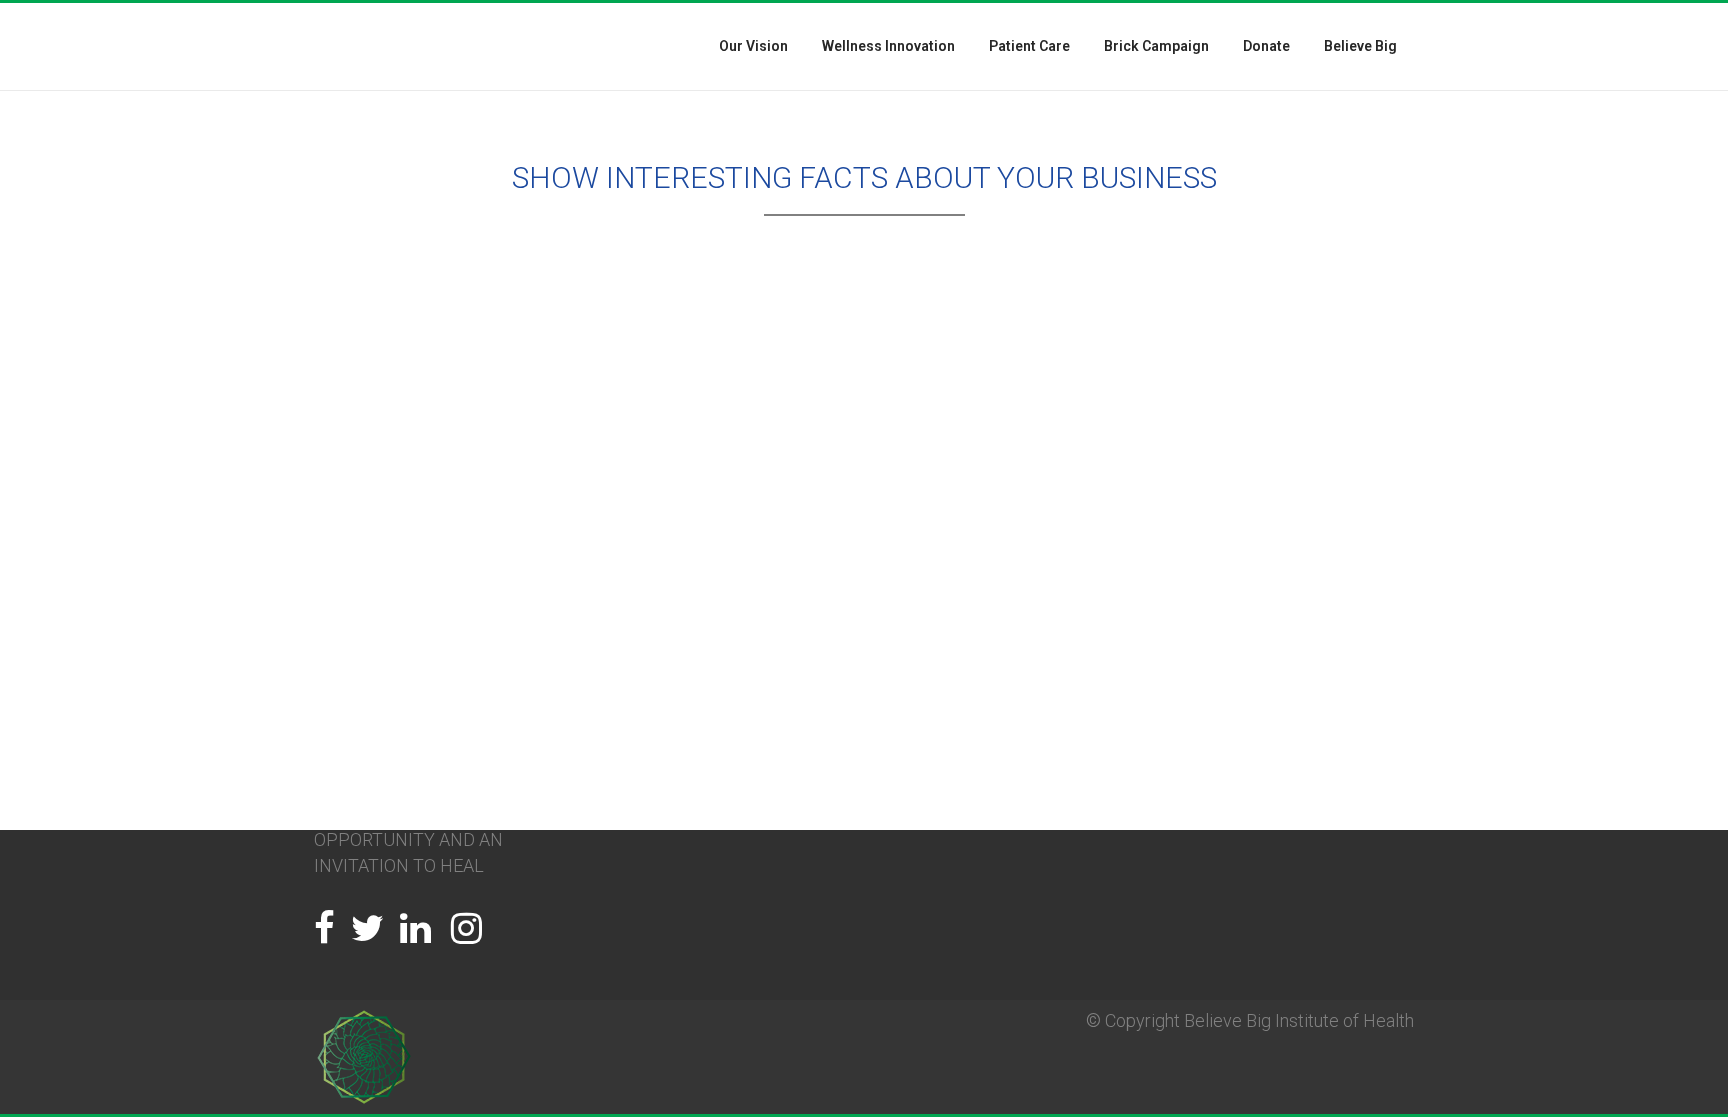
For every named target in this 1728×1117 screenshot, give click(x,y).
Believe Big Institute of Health (1299, 1020)
